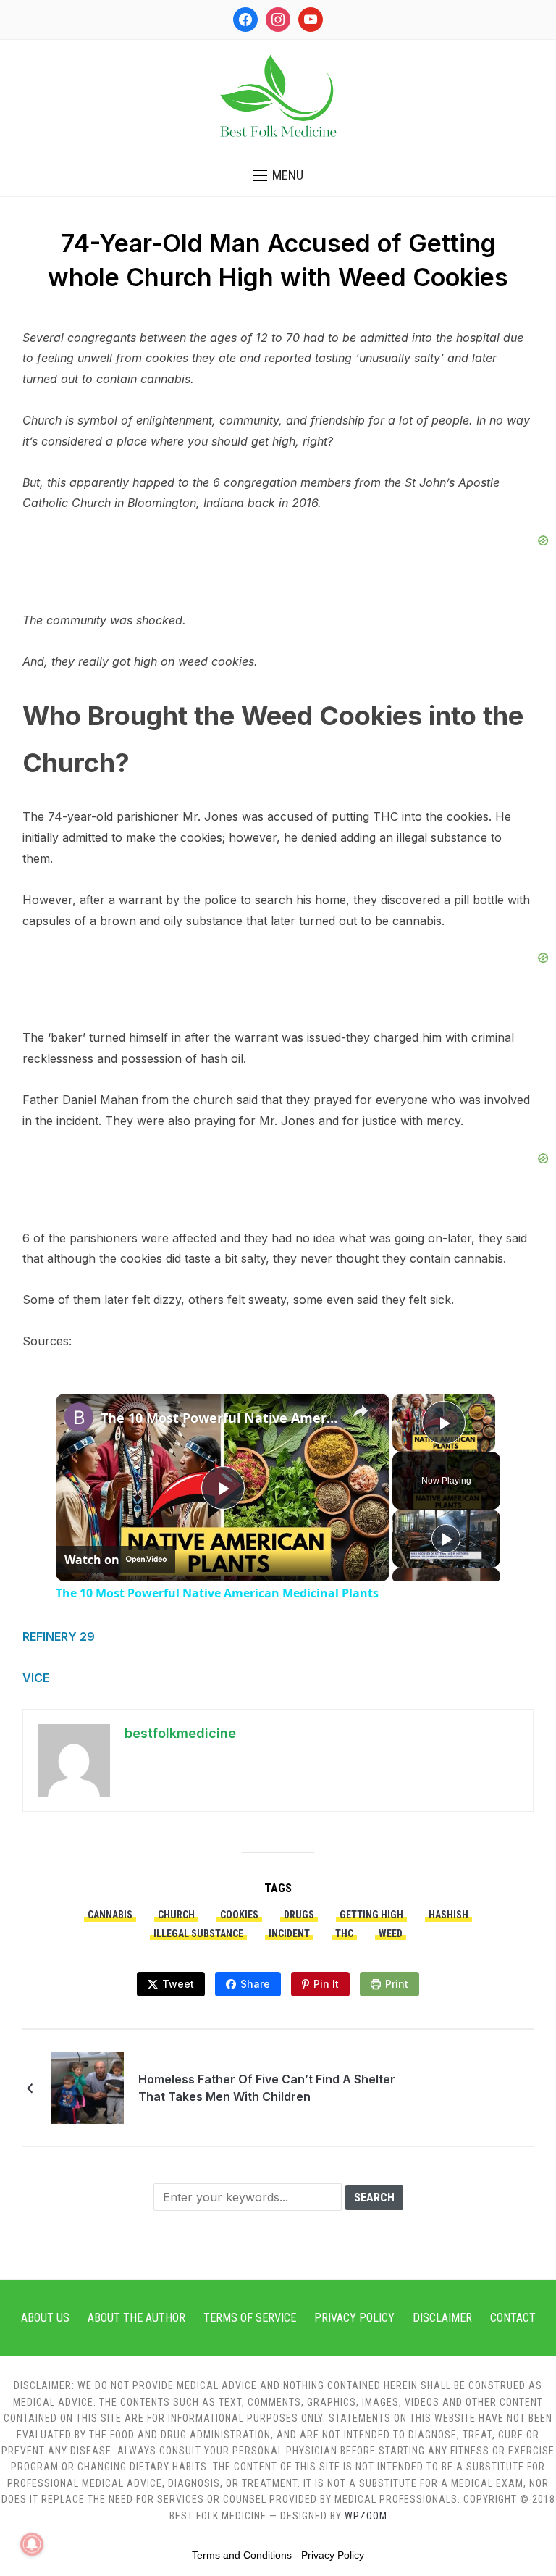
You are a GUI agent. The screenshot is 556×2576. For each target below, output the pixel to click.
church (176, 1915)
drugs (299, 1915)
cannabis (110, 1915)
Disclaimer (442, 2318)
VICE (36, 1678)
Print (397, 1984)
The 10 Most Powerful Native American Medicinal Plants (220, 1418)
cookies (239, 1915)
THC (344, 1933)
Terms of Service (250, 2318)
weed (391, 1933)
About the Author (136, 2318)
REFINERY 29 (59, 1636)
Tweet (178, 1984)
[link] (79, 1417)
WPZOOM (366, 2516)
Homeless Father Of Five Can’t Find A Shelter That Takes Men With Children (267, 2088)
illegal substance (198, 1933)
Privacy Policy (354, 2318)
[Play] (446, 1539)
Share (255, 1984)
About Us (45, 2318)
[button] (278, 175)
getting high (371, 1915)
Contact (513, 2318)
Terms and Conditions (242, 2555)
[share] (361, 1411)
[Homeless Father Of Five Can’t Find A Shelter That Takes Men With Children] (88, 2086)
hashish (448, 1915)
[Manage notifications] (32, 2544)
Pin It (326, 1984)
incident (289, 1933)
